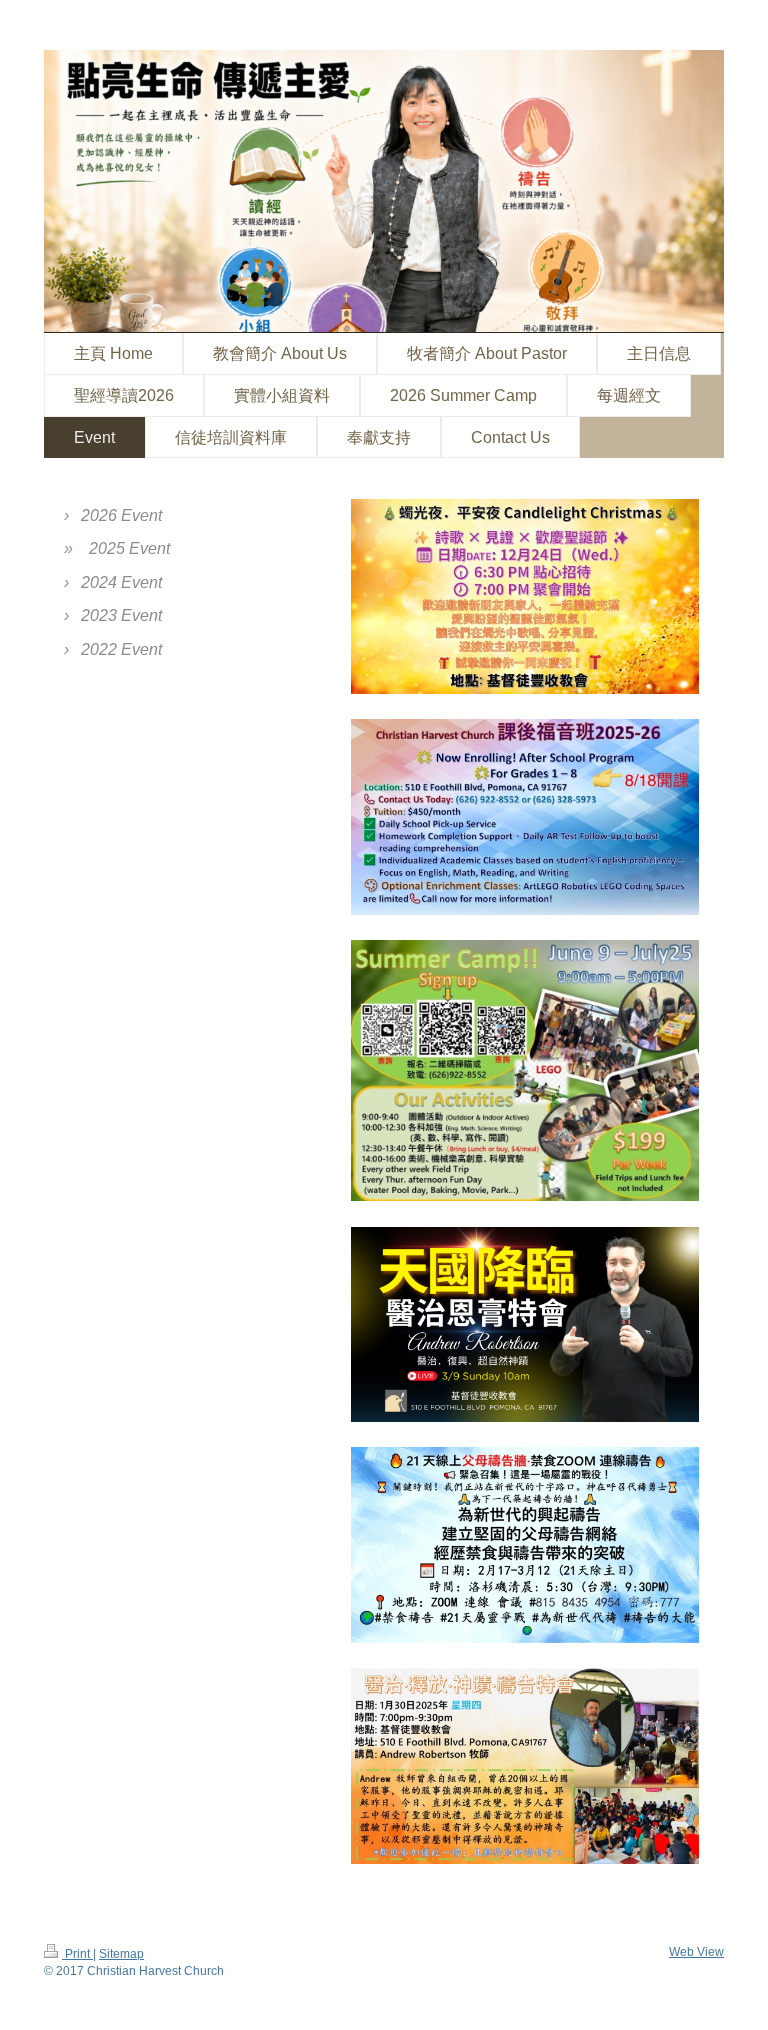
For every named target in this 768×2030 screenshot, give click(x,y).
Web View (696, 1951)
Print (77, 1953)
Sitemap (121, 1953)
